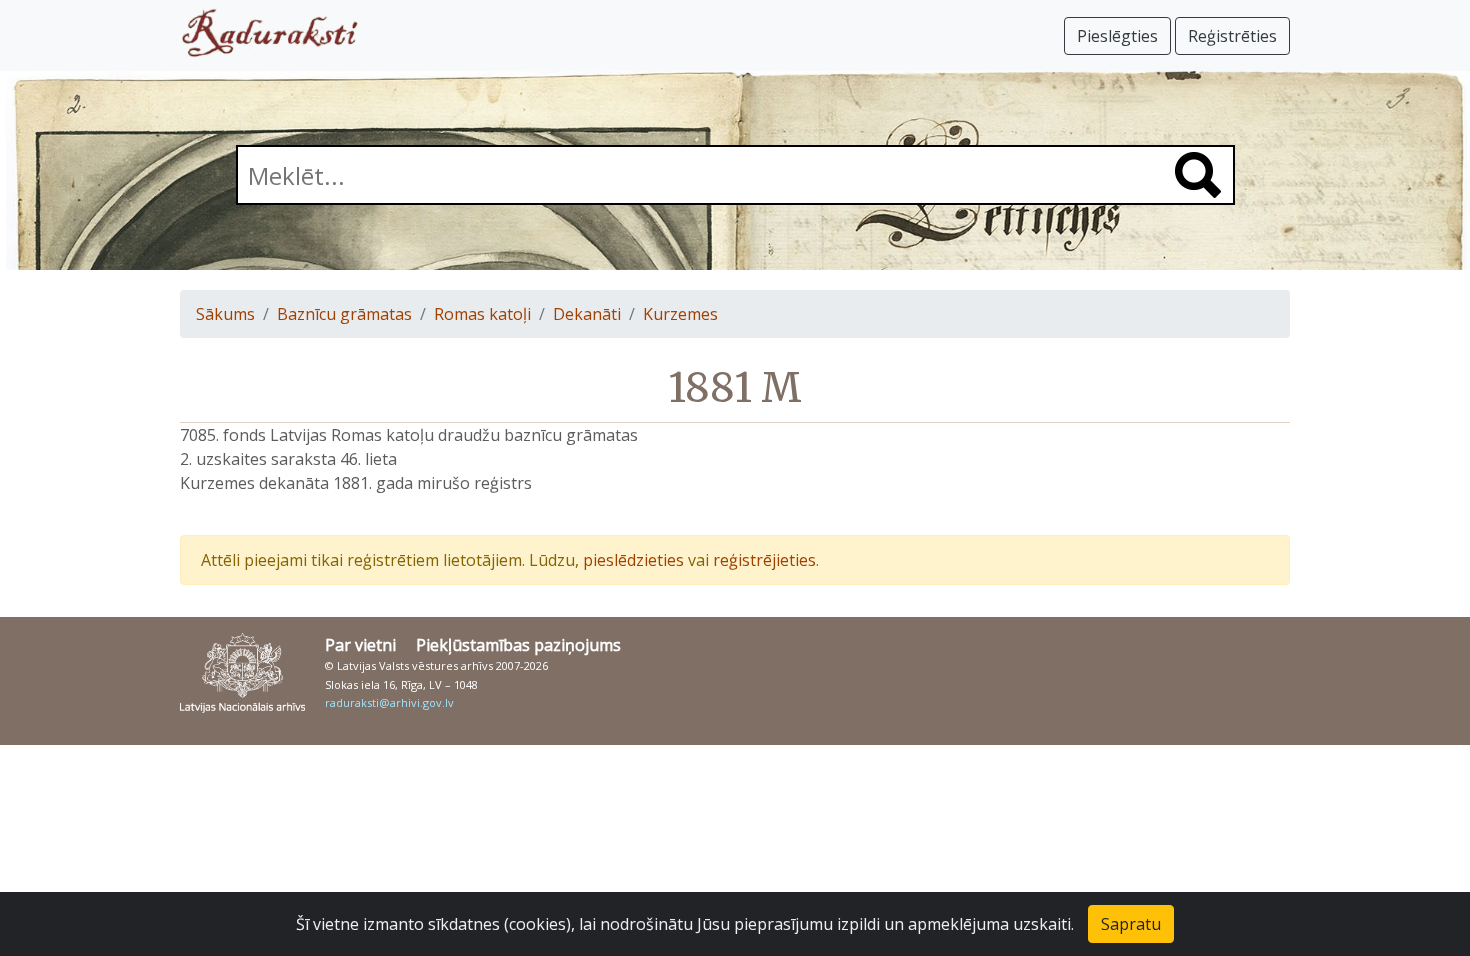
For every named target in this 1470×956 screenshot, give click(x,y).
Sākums (225, 314)
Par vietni (360, 645)
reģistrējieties (764, 560)
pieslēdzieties (633, 560)
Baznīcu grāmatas (344, 314)
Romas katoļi (482, 314)
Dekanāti (587, 314)
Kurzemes (680, 314)
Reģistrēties (1232, 36)
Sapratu (1131, 924)
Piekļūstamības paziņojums (518, 645)
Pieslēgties (1117, 36)
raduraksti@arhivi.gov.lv (389, 702)
